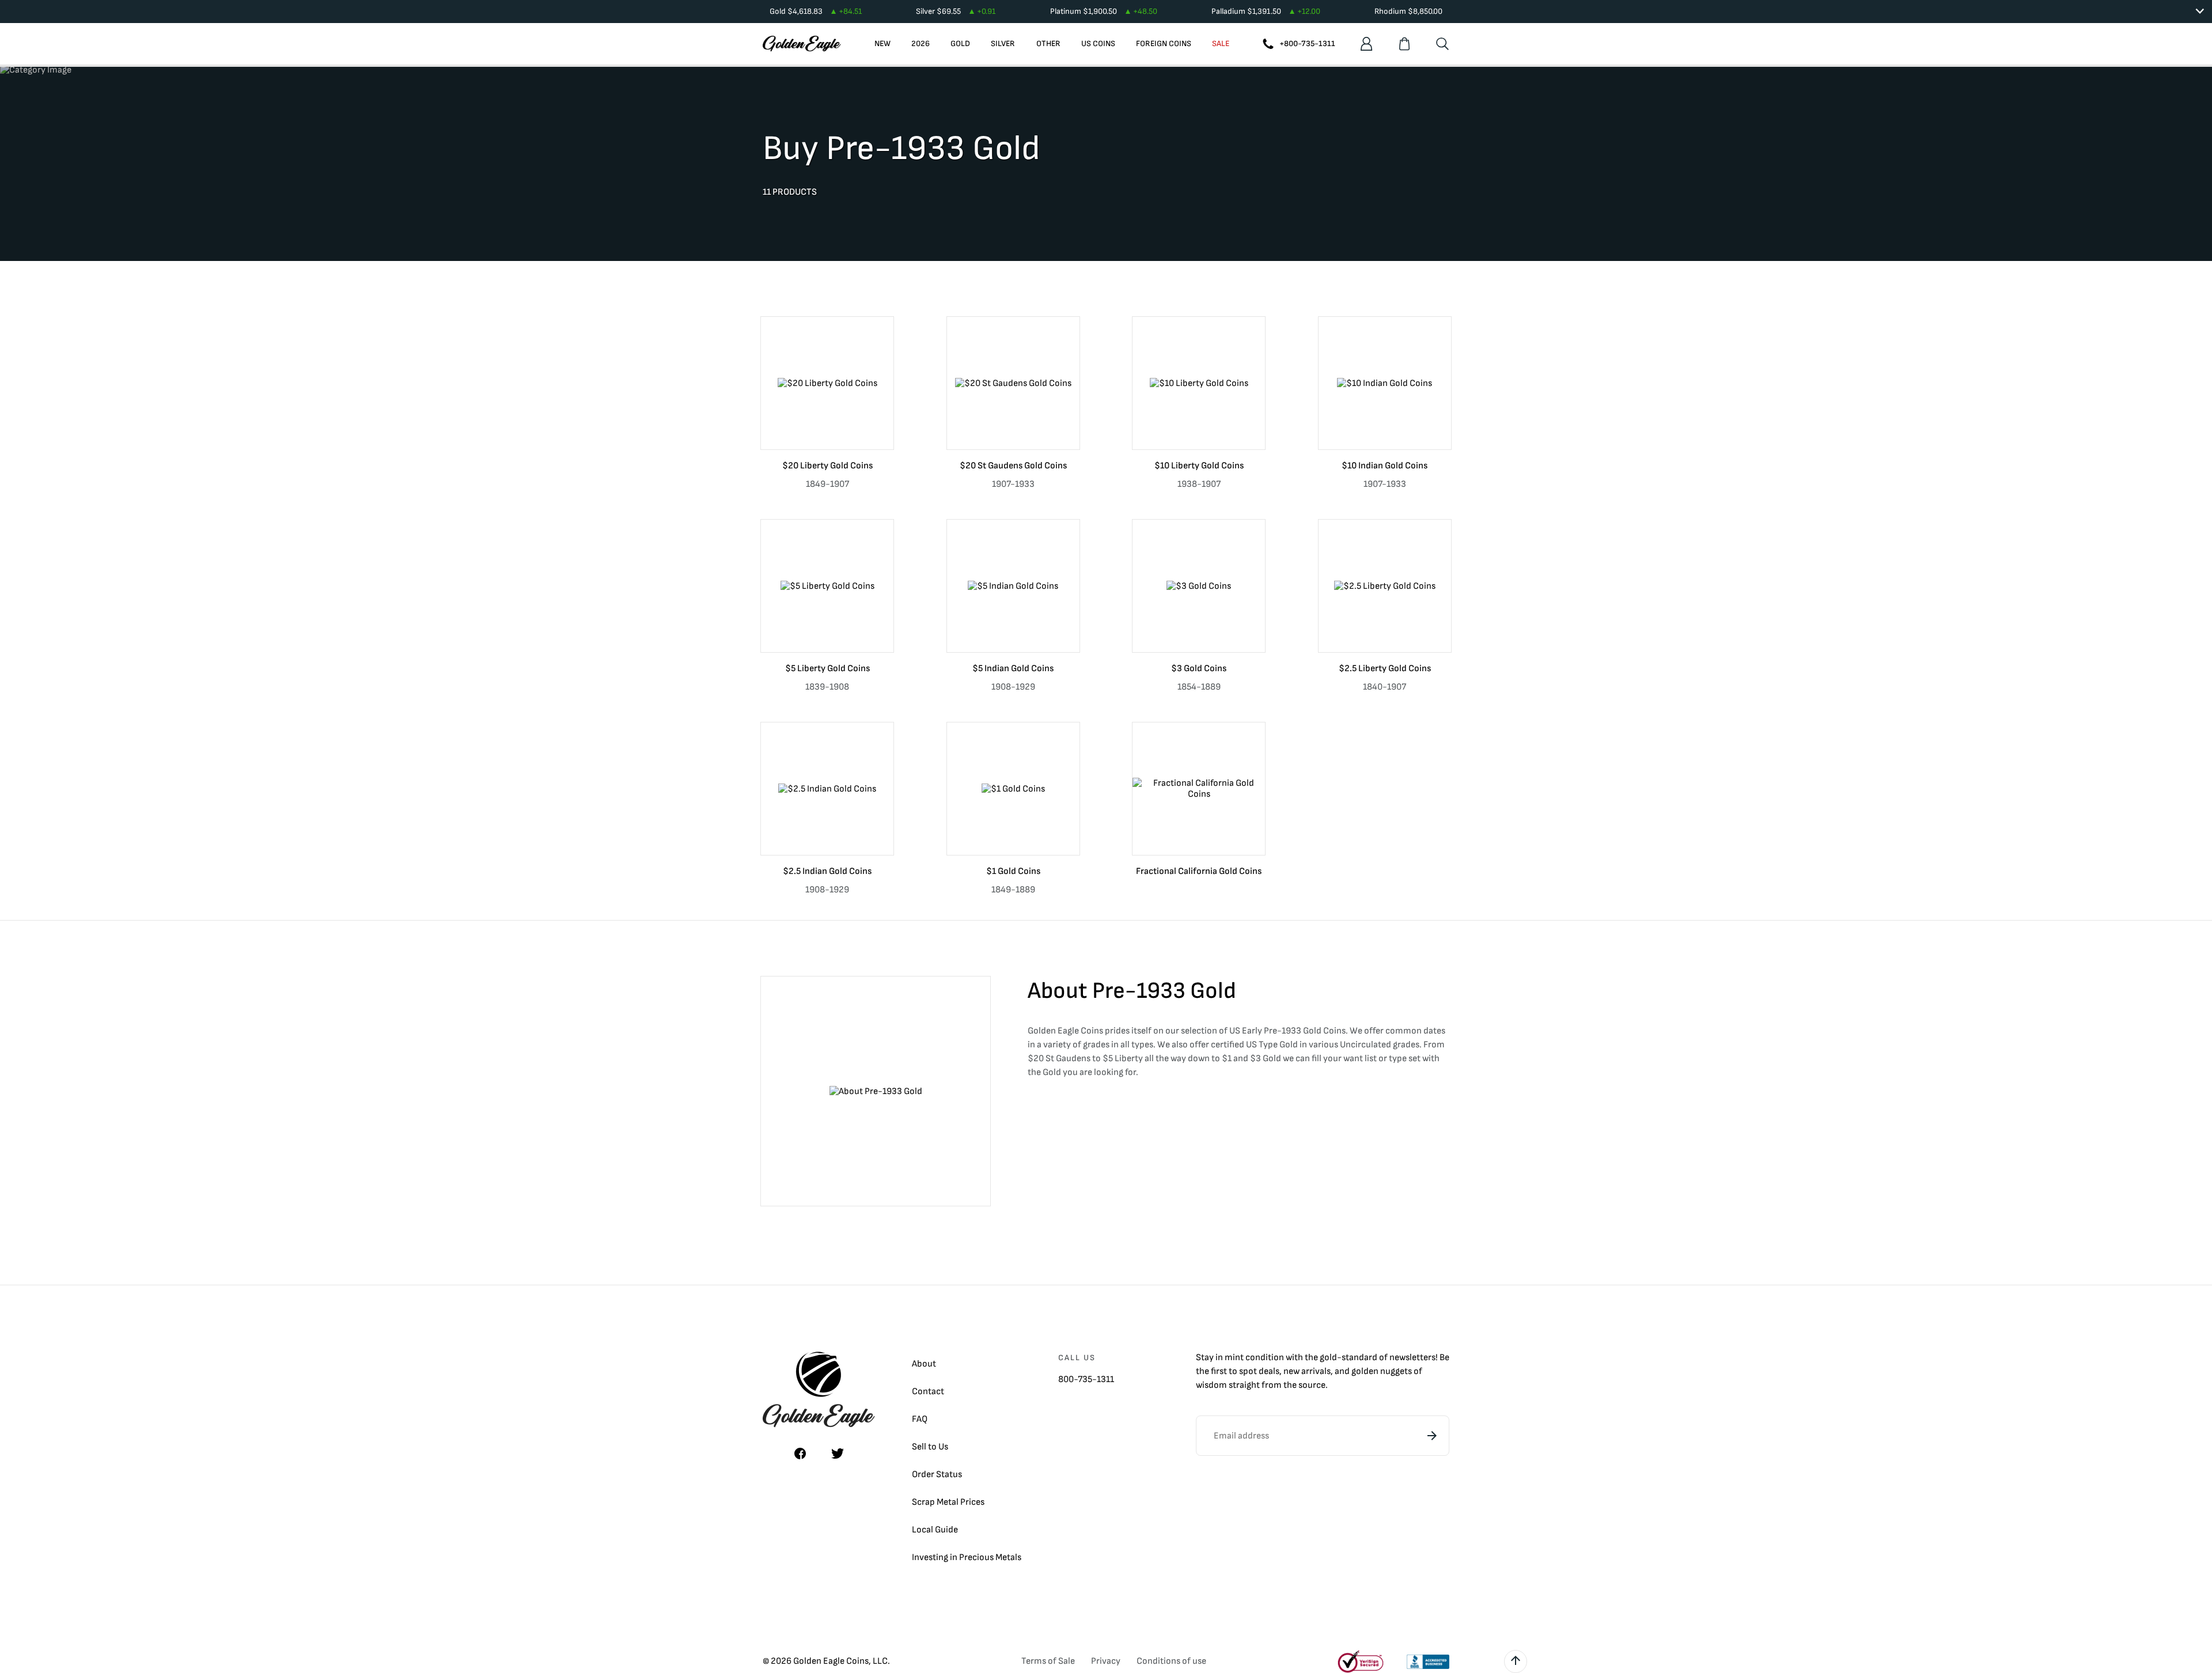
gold (1328, 1358)
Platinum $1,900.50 (1104, 11)
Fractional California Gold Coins (1199, 871)
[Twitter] (838, 1454)
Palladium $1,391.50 (1266, 11)
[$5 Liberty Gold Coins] (827, 586)
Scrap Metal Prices (948, 1502)
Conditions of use (1171, 1661)
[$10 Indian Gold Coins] (1385, 383)
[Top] (1516, 1661)
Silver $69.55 (956, 11)
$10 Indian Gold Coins (1385, 466)
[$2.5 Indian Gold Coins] (827, 789)
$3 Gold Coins (1199, 669)
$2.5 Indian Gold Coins (827, 871)
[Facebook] (800, 1454)
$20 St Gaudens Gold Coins (1013, 466)
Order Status (937, 1475)
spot (1248, 1371)
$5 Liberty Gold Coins (827, 669)
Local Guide (935, 1530)
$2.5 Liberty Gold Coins (1385, 669)
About (924, 1364)
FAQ (920, 1419)
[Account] (1366, 44)
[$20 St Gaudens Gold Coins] (1013, 383)
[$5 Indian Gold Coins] (1013, 586)
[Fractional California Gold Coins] (1199, 789)
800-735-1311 (1086, 1379)
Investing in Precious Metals (967, 1557)
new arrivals (1307, 1371)
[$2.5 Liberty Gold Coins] (1385, 586)
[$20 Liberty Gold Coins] (827, 383)
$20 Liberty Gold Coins (827, 466)
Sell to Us (930, 1447)
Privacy (1106, 1661)
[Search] (1442, 44)
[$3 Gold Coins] (1199, 586)
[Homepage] (802, 44)
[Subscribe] (1432, 1436)
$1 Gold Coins (1013, 871)
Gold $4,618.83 (816, 11)
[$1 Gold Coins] (1013, 789)
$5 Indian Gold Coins (1013, 669)
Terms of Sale (1048, 1661)
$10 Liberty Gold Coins (1199, 466)
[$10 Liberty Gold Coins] (1199, 383)
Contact (928, 1392)
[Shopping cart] (1404, 44)
